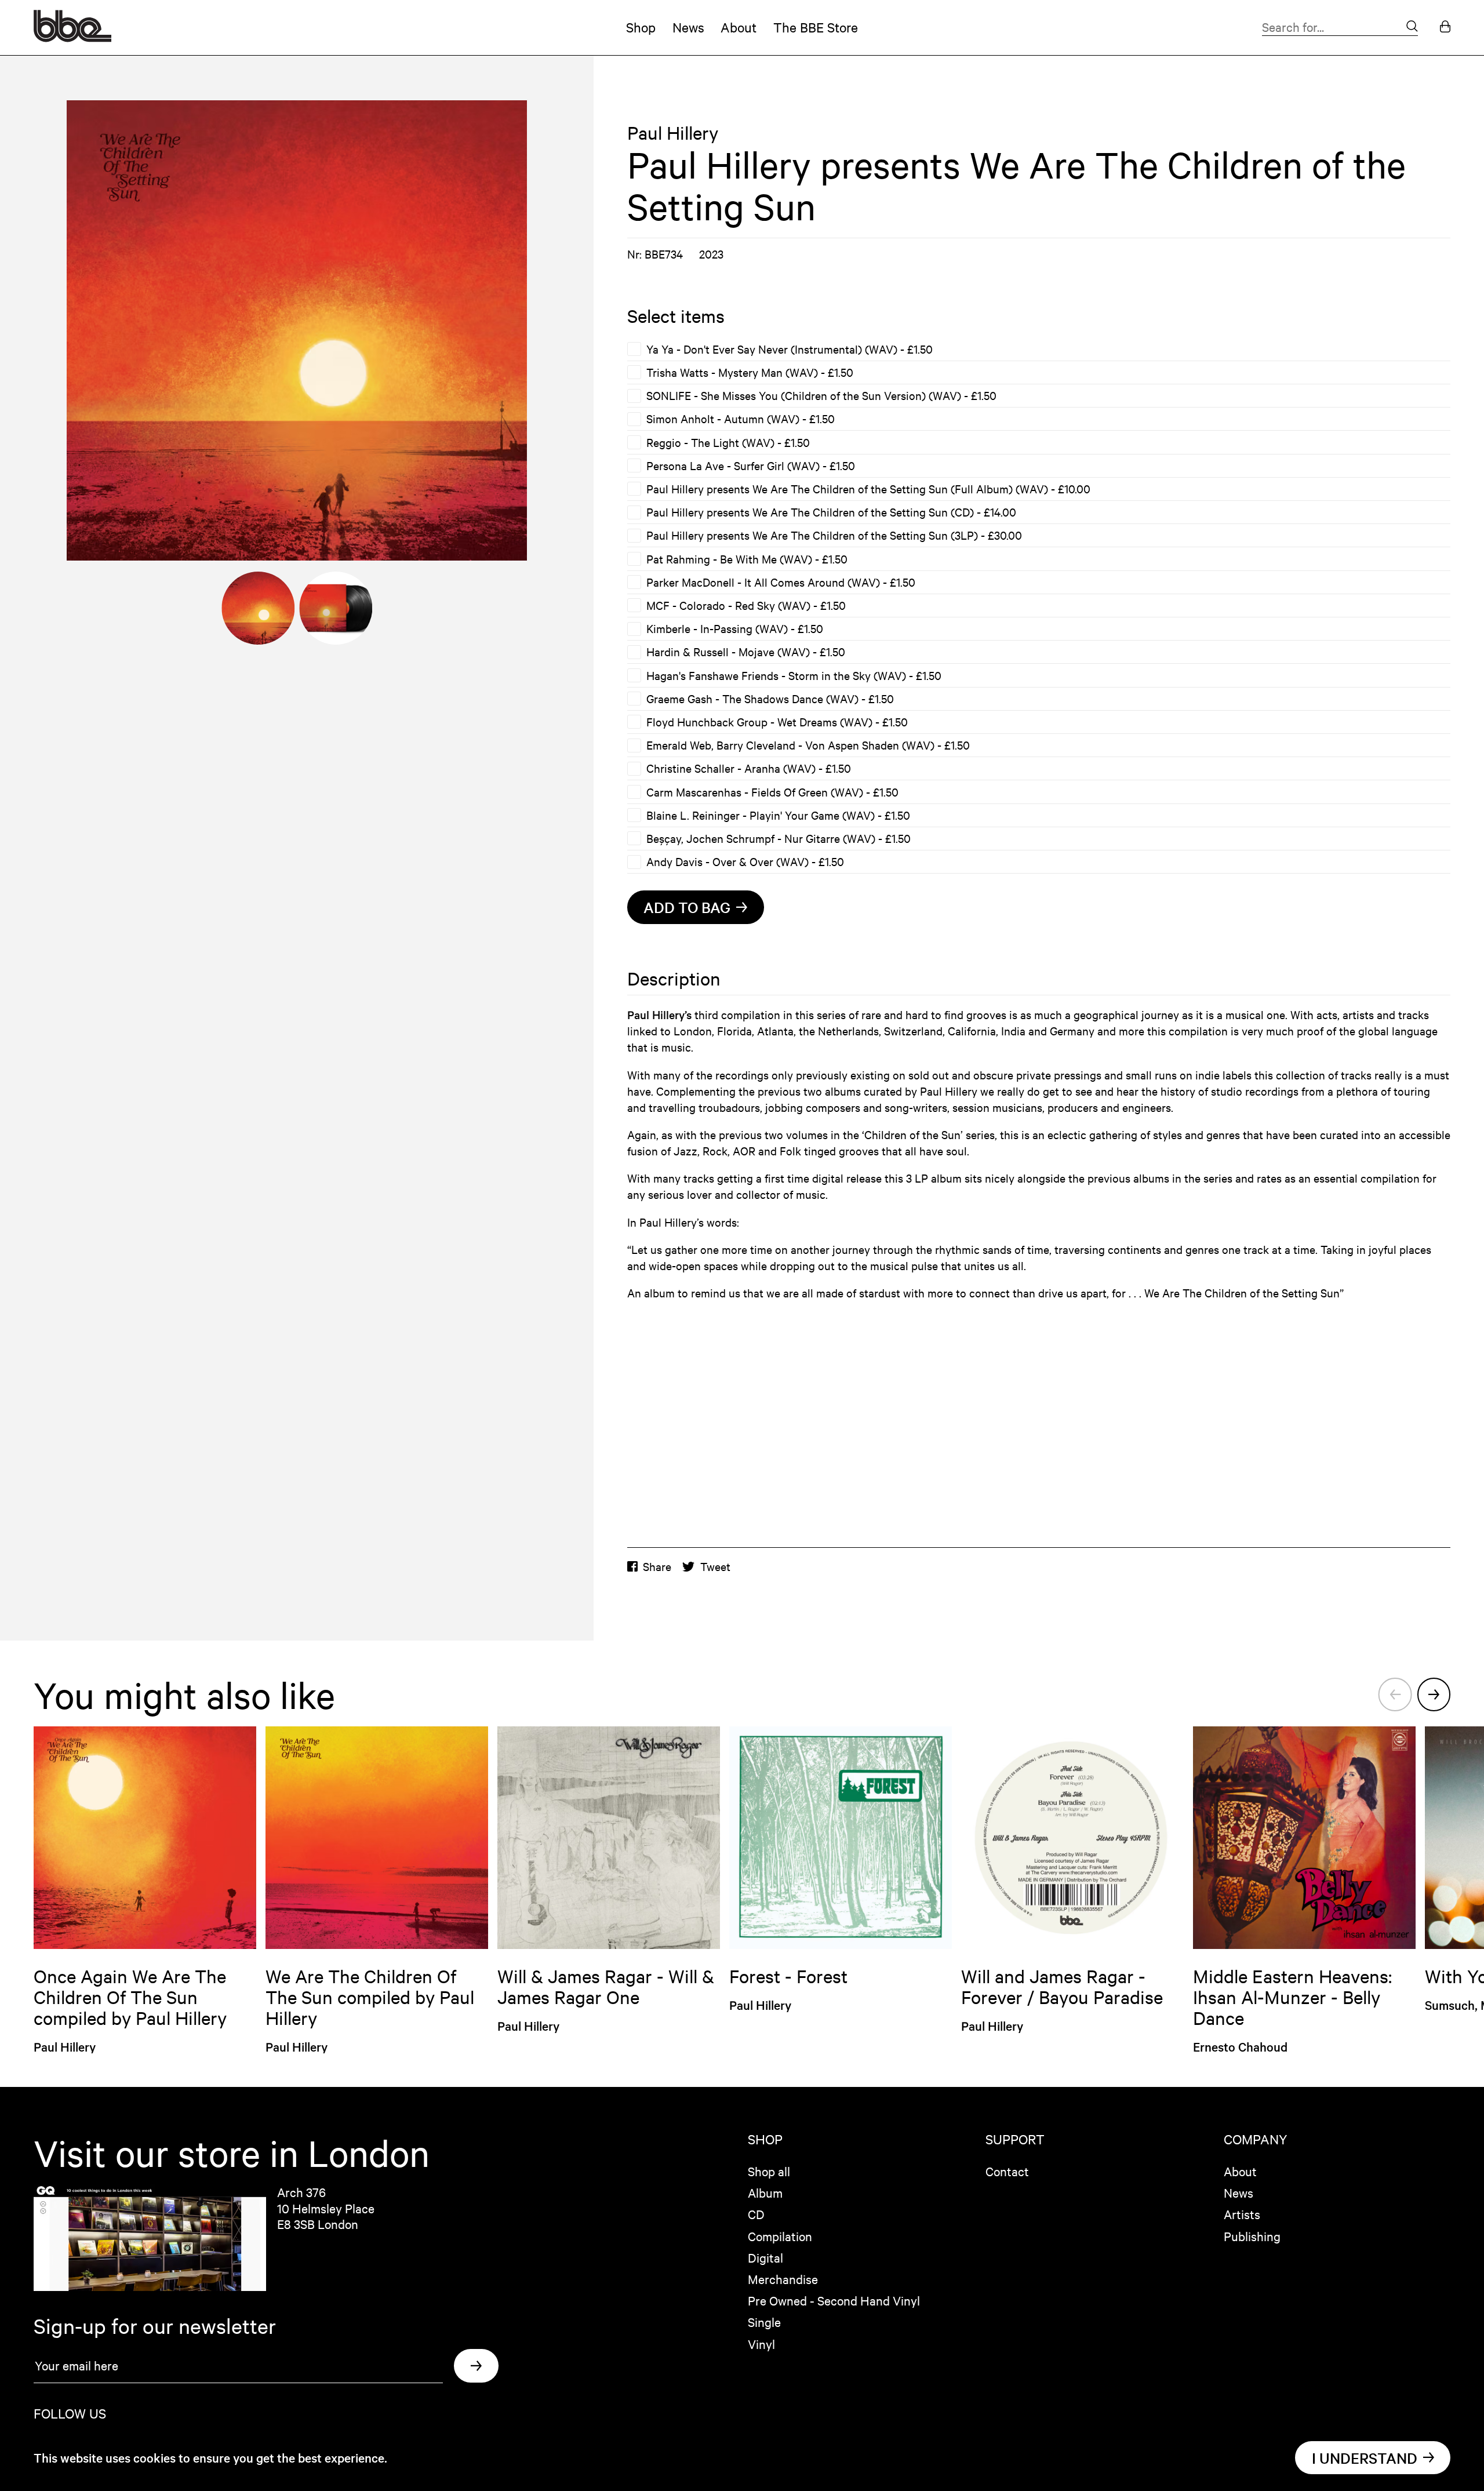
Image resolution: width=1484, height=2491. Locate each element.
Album (765, 2192)
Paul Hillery (673, 133)
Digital (765, 2257)
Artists (1242, 2214)
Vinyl (761, 2344)
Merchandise (783, 2279)
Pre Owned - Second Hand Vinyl (834, 2300)
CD (756, 2214)
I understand (1365, 2458)
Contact (1007, 2171)
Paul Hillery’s (659, 1014)
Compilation (780, 2236)
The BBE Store (816, 27)
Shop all (769, 2171)
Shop (641, 27)
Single (764, 2322)
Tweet (715, 1566)
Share (657, 1566)
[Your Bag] (1445, 28)
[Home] (72, 37)
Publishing (1252, 2236)
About (739, 27)
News (688, 27)
